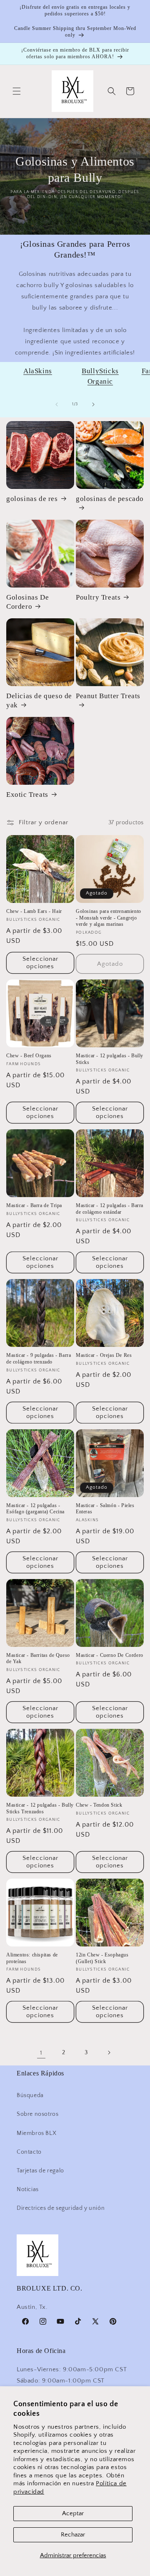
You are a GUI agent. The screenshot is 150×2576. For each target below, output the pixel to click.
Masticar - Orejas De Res (104, 1355)
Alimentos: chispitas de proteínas (32, 1958)
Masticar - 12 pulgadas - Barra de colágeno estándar (110, 1209)
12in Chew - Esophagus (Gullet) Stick (102, 1958)
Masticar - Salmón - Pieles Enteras (105, 1509)
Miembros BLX (36, 2133)
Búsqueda (30, 2095)
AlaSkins (38, 371)
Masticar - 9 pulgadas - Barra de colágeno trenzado (39, 1359)
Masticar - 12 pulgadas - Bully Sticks (110, 1059)
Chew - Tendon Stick (99, 1805)
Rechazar (73, 2535)
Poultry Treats (98, 597)
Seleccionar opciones (40, 963)
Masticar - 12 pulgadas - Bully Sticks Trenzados (40, 1808)
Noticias (28, 2189)
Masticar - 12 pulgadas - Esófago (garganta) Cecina (35, 1509)
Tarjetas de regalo (40, 2171)
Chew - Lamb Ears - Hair (34, 911)
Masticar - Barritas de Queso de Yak (38, 1659)
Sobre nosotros (37, 2114)
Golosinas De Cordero (27, 602)
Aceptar (73, 2513)
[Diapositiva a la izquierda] (57, 404)
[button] (17, 91)
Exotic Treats (27, 795)
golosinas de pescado (110, 499)
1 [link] (41, 2053)
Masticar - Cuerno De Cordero (110, 1655)
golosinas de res (32, 499)
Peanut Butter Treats (108, 696)
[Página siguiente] (109, 2053)
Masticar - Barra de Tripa (34, 1205)
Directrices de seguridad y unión (61, 2208)
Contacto (29, 2152)
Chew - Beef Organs (29, 1056)
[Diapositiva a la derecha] (93, 404)
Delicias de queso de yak (39, 700)
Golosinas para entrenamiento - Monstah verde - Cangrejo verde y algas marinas (109, 918)
